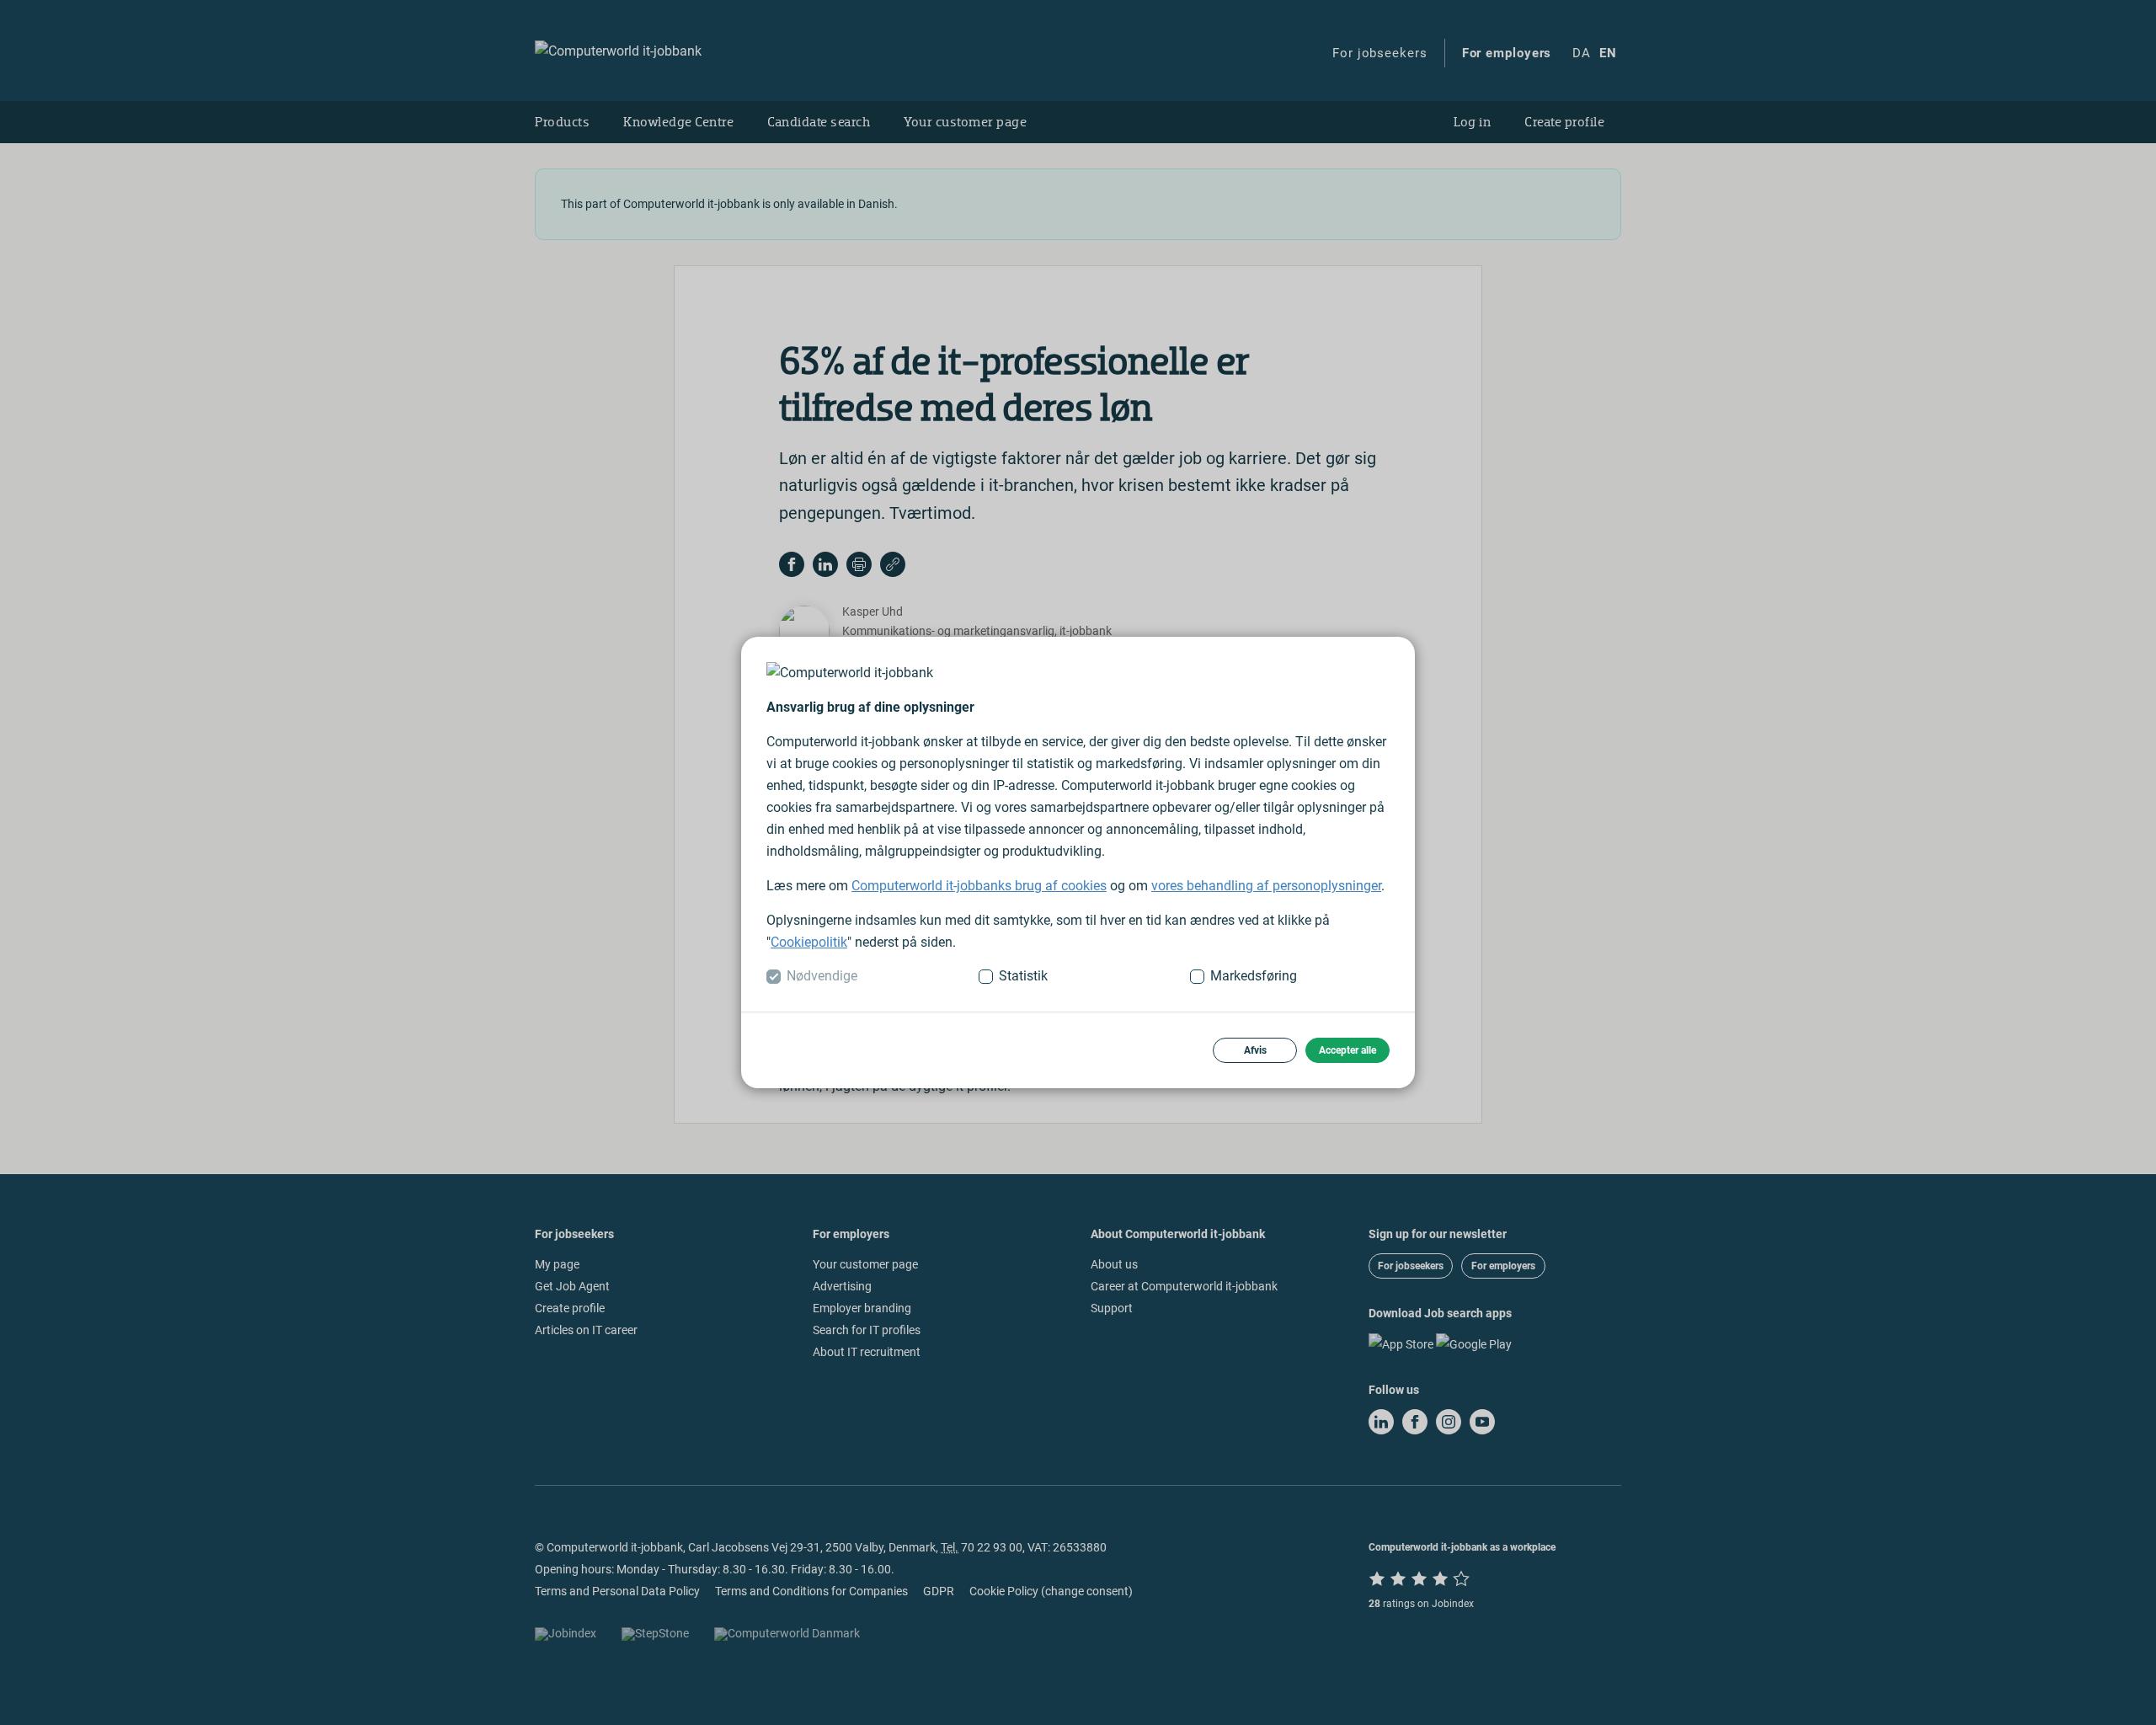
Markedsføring (1254, 976)
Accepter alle (1347, 1050)
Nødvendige (822, 976)
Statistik (1023, 976)
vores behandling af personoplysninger (1266, 886)
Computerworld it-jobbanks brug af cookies (979, 886)
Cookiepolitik (809, 942)
